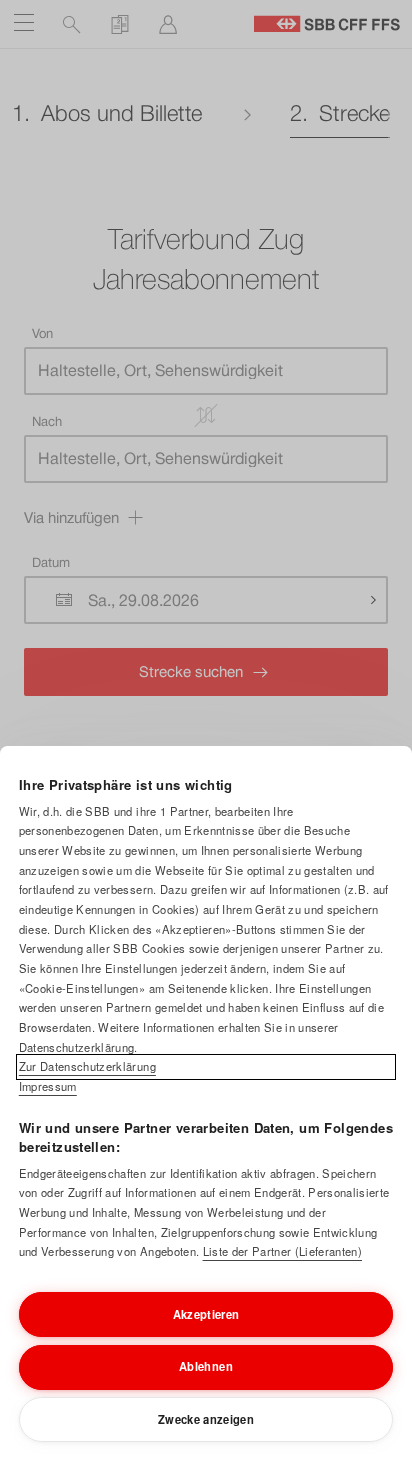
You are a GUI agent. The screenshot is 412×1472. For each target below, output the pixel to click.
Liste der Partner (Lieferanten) (282, 1251)
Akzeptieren (206, 1314)
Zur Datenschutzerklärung (87, 1066)
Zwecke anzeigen (206, 1419)
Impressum (48, 1086)
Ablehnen (206, 1366)
